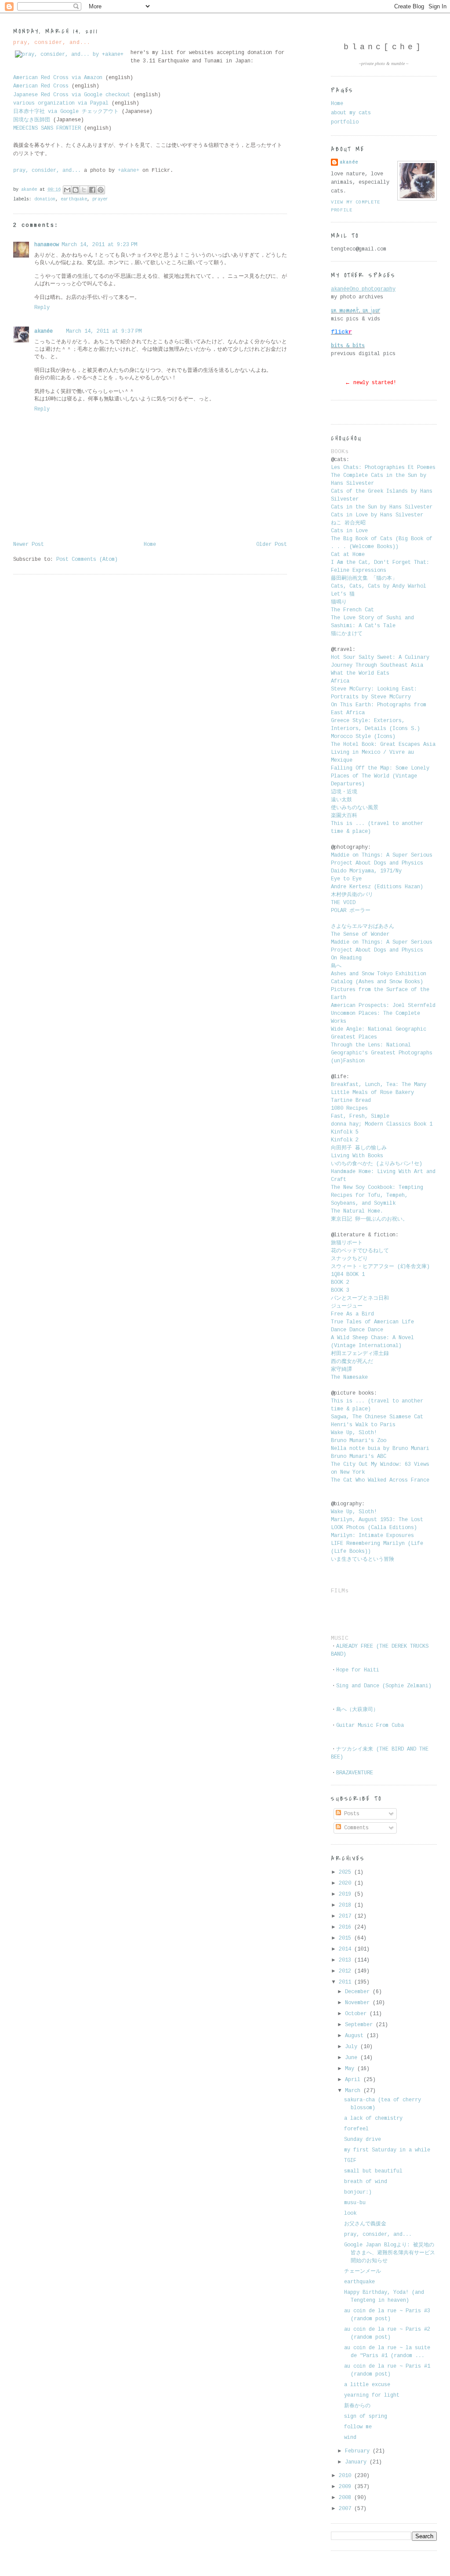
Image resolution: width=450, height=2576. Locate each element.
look (350, 2213)
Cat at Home (348, 555)
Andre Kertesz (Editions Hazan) (377, 887)
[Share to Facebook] (92, 190)
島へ (336, 966)
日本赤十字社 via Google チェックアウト (66, 112)
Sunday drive (363, 2140)
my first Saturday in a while (387, 2150)
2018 (347, 1905)
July (353, 2047)
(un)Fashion (348, 1061)
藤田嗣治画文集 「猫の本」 (364, 578)
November (359, 2003)
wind (350, 2438)
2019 (347, 1894)
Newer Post (29, 545)
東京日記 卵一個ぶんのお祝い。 (369, 1219)
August (356, 2036)
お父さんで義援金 (365, 2224)
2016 (347, 1927)
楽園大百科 (344, 816)
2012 (347, 1971)
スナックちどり (349, 1259)
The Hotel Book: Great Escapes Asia (383, 745)
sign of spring (366, 2416)
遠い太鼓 (343, 800)
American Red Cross (41, 86)
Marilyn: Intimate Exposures (372, 1536)
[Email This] (67, 190)
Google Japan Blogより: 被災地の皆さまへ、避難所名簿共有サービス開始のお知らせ (390, 2253)
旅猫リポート (347, 1243)
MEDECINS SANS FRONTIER (47, 128)
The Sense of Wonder (360, 934)
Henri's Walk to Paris (363, 1425)
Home (150, 545)
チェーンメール (363, 2271)
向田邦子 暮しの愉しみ (359, 1148)
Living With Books (357, 1156)
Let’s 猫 (343, 594)
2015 (347, 1938)
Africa (340, 681)
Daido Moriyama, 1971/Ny (366, 871)
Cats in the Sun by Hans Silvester (382, 507)
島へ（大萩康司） (357, 1710)
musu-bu (355, 2203)
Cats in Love (349, 531)
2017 (347, 1916)
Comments (355, 1828)
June (353, 2058)
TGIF (350, 2161)
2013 (347, 1960)
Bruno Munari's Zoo (359, 1441)
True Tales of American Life (372, 1322)
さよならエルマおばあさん (363, 926)
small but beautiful (373, 2171)
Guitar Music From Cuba (370, 1726)
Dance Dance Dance (357, 1330)
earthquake (74, 199)
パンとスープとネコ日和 (360, 1298)
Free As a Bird (352, 1314)
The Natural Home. (357, 1211)
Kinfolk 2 (345, 1140)
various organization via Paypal (61, 103)
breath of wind (366, 2182)
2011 (347, 1982)
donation (45, 199)
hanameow (47, 245)
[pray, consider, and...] (69, 55)
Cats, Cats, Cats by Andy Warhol (379, 586)
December (359, 1992)
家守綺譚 (343, 1370)
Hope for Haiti (358, 1670)
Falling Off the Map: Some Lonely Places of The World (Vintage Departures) (380, 776)
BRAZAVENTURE (355, 1773)
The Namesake (349, 1377)
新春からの (357, 2406)
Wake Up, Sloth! (354, 1433)
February (359, 2451)
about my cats (351, 113)
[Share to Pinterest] (101, 190)
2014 (347, 1949)
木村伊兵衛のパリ (352, 895)
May (351, 2069)
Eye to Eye (346, 879)
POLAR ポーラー (351, 911)
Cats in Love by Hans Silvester (377, 515)
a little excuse (367, 2385)
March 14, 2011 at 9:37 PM (104, 331)
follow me (358, 2427)
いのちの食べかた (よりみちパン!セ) (377, 1164)
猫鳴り (340, 602)
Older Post (272, 545)
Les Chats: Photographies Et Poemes (383, 468)
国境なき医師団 (32, 120)
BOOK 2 (340, 1283)
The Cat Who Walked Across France (380, 1480)
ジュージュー (347, 1306)
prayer (100, 199)
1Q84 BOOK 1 (348, 1275)
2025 (347, 1872)
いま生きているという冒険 (364, 1559)
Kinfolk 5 (345, 1132)
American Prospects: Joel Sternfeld (383, 1006)
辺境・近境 (344, 792)
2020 (347, 1883)
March (354, 2091)
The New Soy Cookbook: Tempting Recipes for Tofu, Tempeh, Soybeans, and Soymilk (377, 1195)
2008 (347, 2498)
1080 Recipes (349, 1108)
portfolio (345, 122)
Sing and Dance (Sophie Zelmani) (384, 1686)
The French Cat (352, 610)
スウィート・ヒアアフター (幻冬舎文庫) (380, 1267)
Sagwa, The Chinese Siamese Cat (377, 1417)
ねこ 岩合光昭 (348, 523)
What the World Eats (360, 673)
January (357, 2462)
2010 (347, 2476)
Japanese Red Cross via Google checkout (73, 95)
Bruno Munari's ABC (359, 1457)
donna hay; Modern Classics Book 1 (382, 1124)
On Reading (346, 958)
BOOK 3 (340, 1290)
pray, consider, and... (378, 2234)
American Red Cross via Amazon (58, 78)
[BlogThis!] (76, 190)
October (357, 2014)
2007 (347, 2509)
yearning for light (372, 2395)
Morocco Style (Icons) (363, 737)
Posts (350, 1814)
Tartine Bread (351, 1101)
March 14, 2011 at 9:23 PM (99, 245)
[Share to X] (84, 190)
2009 (347, 2487)
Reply (42, 308)
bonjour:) (358, 2192)
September (360, 2025)
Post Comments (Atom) (87, 560)
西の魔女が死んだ (352, 1362)
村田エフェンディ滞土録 (361, 1354)
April (354, 2080)
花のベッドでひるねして (360, 1251)
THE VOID (343, 903)
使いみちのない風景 (356, 808)
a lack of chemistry (373, 2118)
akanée (44, 331)
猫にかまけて (347, 634)
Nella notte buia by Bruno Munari (380, 1449)
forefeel (356, 2129)
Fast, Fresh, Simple (360, 1116)
